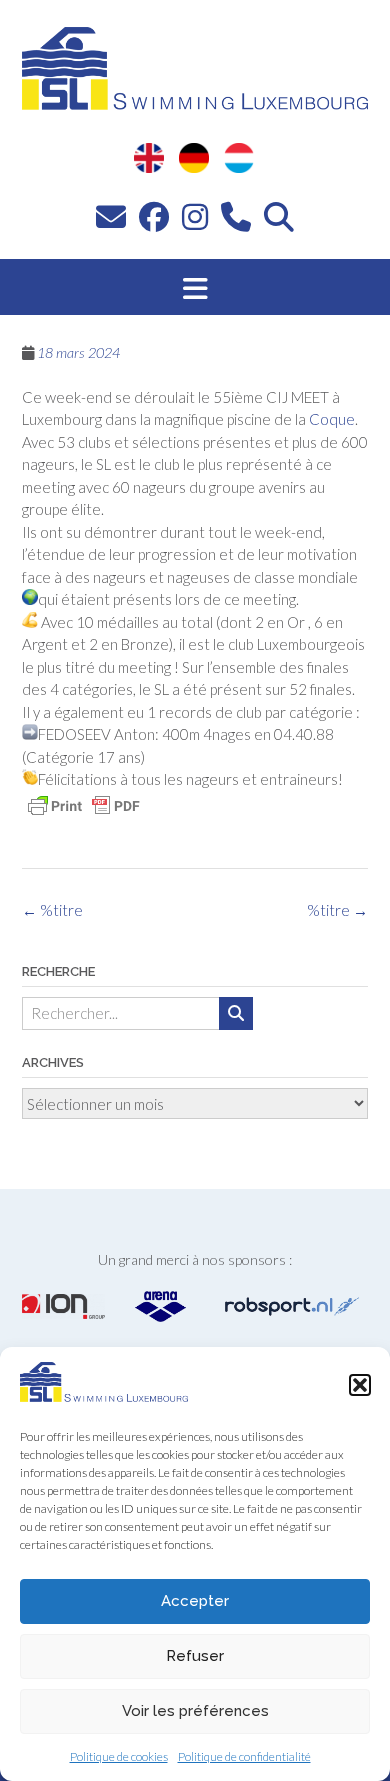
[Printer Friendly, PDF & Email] (84, 806)
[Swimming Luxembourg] (104, 1396)
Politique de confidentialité (244, 1756)
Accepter (195, 1601)
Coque (332, 419)
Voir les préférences (195, 1711)
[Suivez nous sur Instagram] (195, 216)
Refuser (195, 1656)
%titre (337, 910)
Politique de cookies (119, 1756)
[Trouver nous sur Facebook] (154, 216)
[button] (360, 1385)
